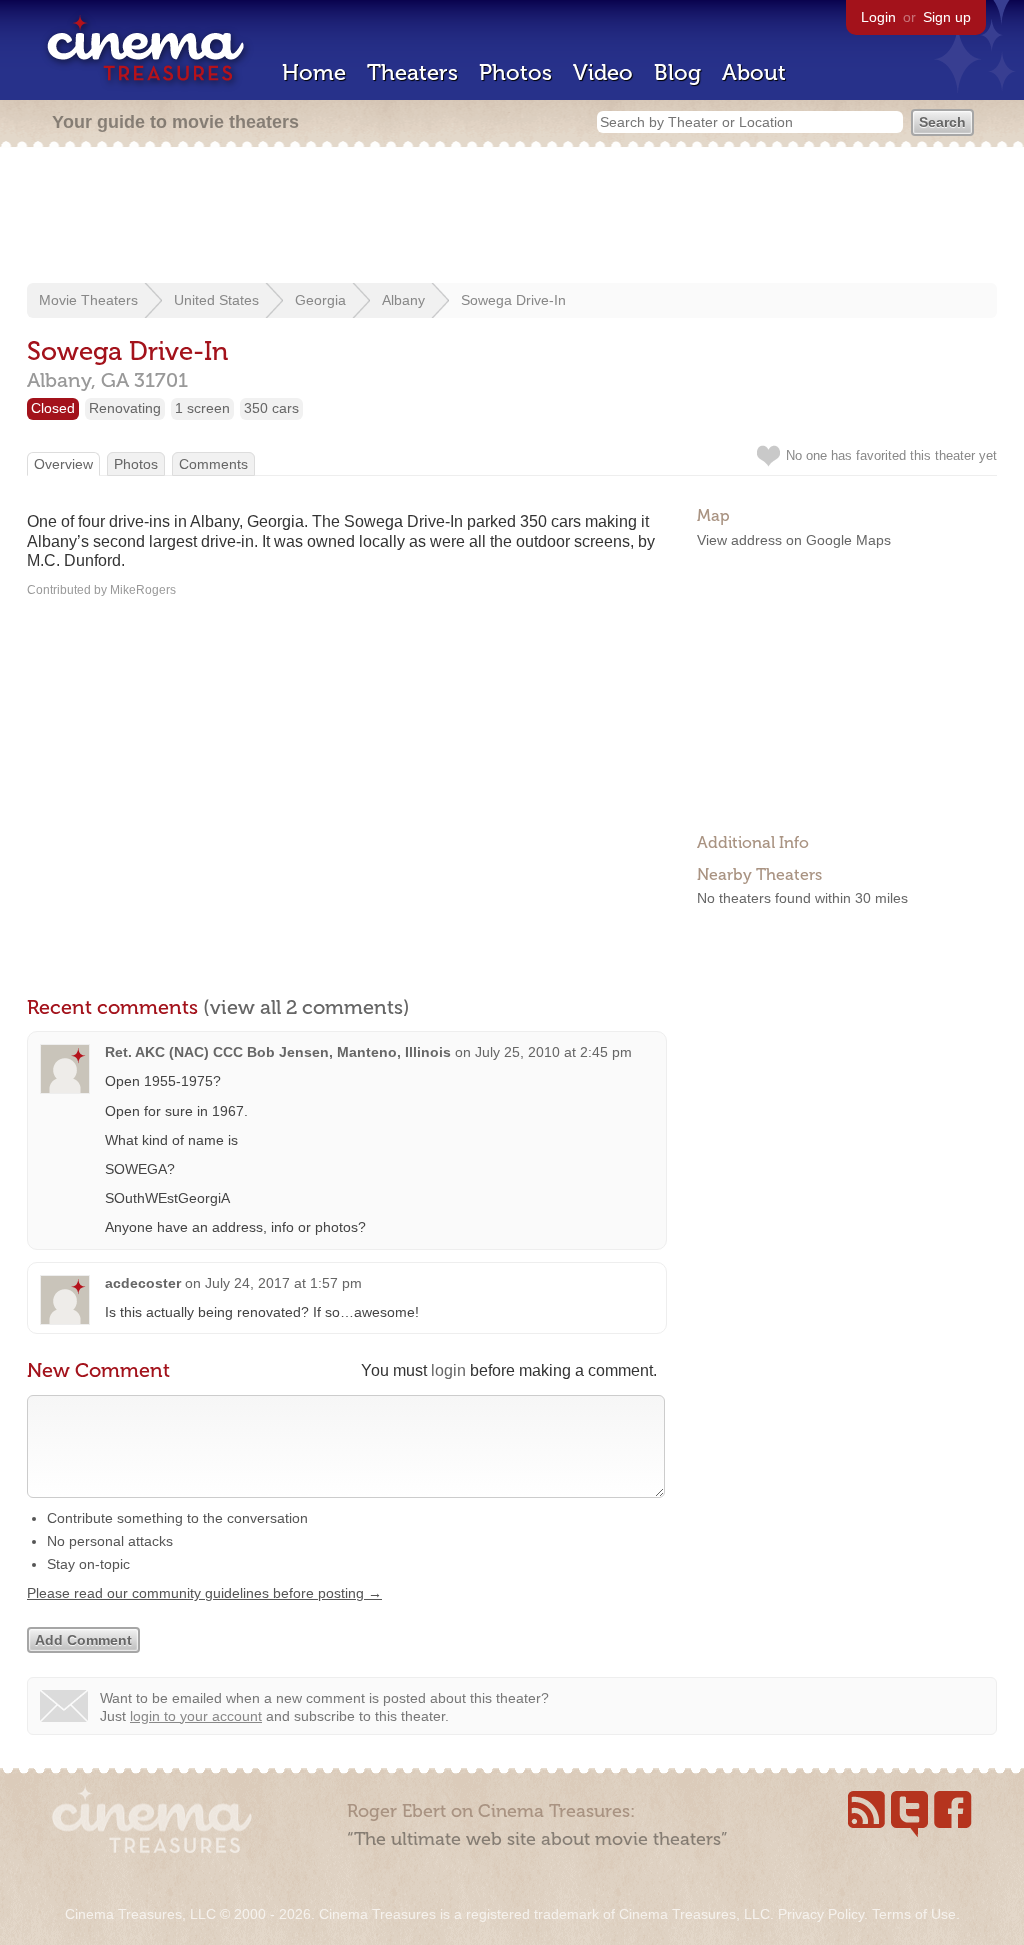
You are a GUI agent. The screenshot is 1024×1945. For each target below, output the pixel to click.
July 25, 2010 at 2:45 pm (553, 1052)
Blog (677, 72)
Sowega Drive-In (513, 300)
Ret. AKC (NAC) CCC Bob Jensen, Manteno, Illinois (278, 1052)
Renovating (125, 408)
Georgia (320, 300)
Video (603, 72)
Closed (53, 408)
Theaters (412, 72)
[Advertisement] (512, 217)
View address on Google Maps (794, 540)
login (448, 1370)
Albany (403, 300)
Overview (63, 464)
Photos (515, 72)
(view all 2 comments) (306, 1007)
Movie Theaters (88, 300)
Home (314, 72)
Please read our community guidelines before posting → (204, 1593)
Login (878, 17)
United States (216, 300)
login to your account (196, 1716)
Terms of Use (914, 1914)
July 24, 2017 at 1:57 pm (283, 1283)
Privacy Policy (821, 1914)
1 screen (202, 408)
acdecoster (143, 1283)
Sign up (947, 17)
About (754, 72)
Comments (213, 464)
